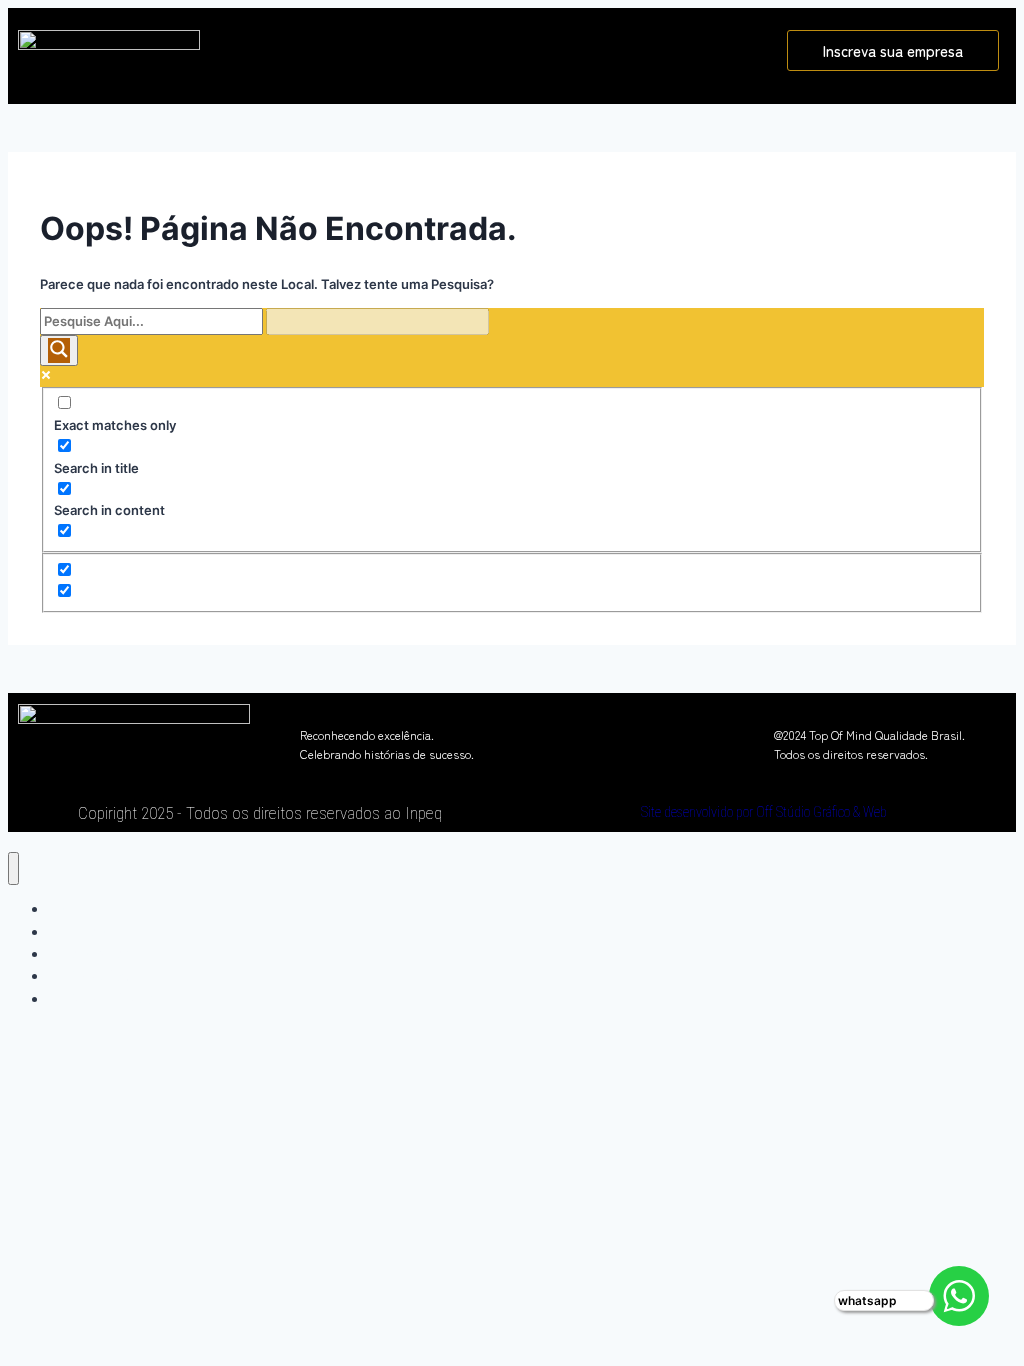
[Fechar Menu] (13, 868)
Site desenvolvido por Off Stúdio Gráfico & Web (764, 812)
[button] (494, 46)
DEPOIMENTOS (100, 998)
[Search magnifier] (59, 350)
